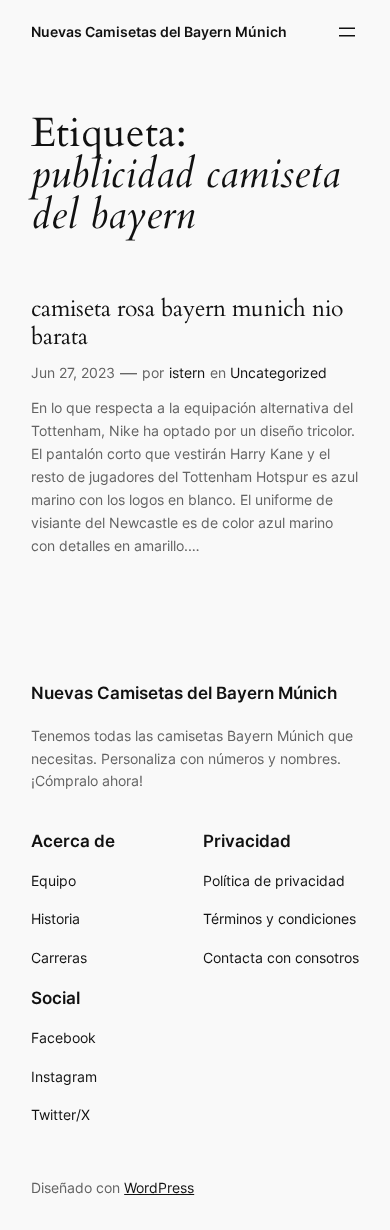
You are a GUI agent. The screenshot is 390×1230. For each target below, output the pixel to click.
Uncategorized (278, 372)
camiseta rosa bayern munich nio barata (187, 322)
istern (187, 372)
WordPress (159, 1187)
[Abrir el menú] (347, 32)
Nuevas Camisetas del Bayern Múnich (159, 31)
